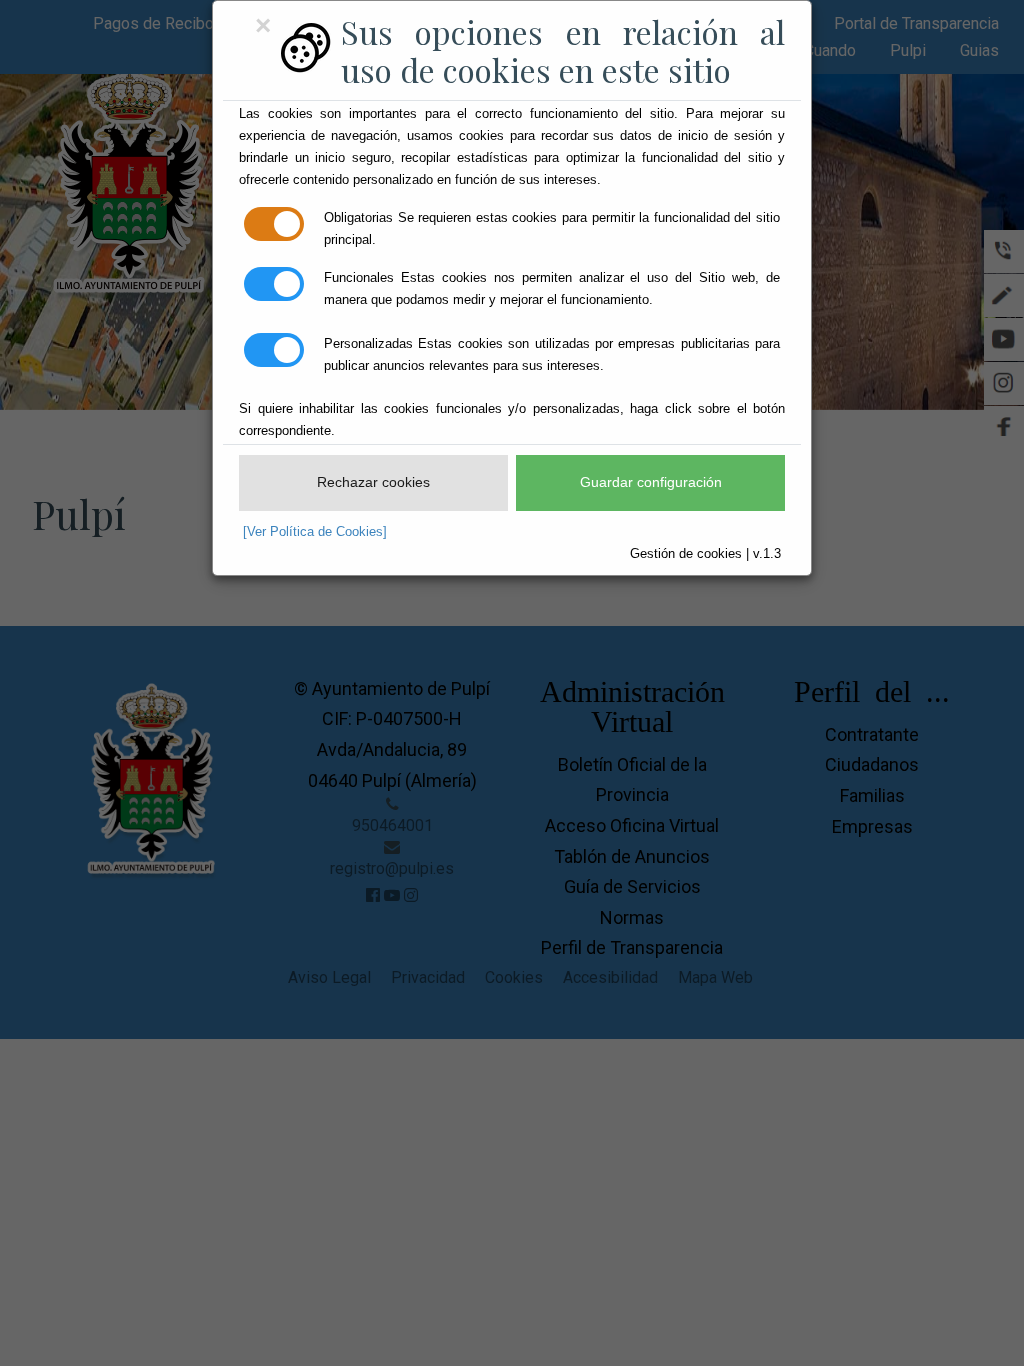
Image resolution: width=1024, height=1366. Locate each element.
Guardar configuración (651, 482)
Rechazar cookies (373, 482)
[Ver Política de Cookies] (315, 531)
